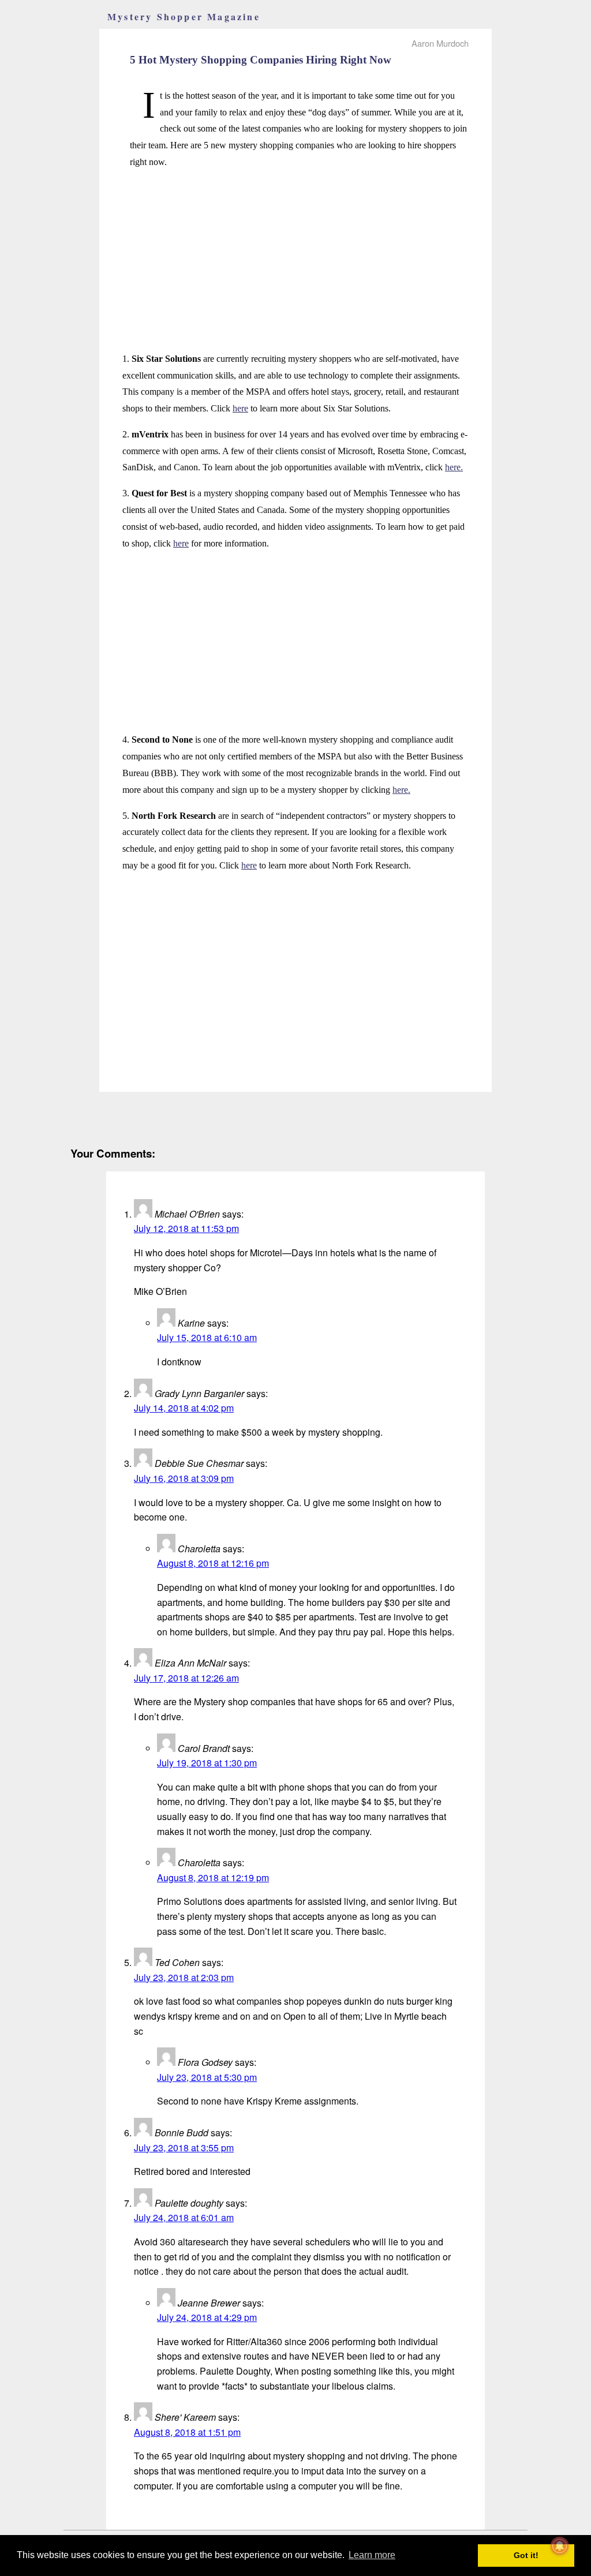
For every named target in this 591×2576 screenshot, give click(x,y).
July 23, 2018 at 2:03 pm (184, 1977)
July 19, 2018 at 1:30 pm (207, 1763)
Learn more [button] (372, 2555)
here (240, 408)
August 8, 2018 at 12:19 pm (213, 1877)
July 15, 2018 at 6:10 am (207, 1337)
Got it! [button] (526, 2555)
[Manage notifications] (560, 2546)
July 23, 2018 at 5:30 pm (207, 2077)
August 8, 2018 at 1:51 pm (187, 2432)
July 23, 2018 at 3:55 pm (184, 2148)
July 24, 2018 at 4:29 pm (207, 2317)
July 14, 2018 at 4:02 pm (184, 1408)
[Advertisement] (295, 261)
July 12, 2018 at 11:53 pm (186, 1228)
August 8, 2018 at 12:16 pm (213, 1563)
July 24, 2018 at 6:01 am (184, 2217)
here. (454, 467)
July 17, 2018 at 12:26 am (186, 1678)
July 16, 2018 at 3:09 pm (184, 1478)
